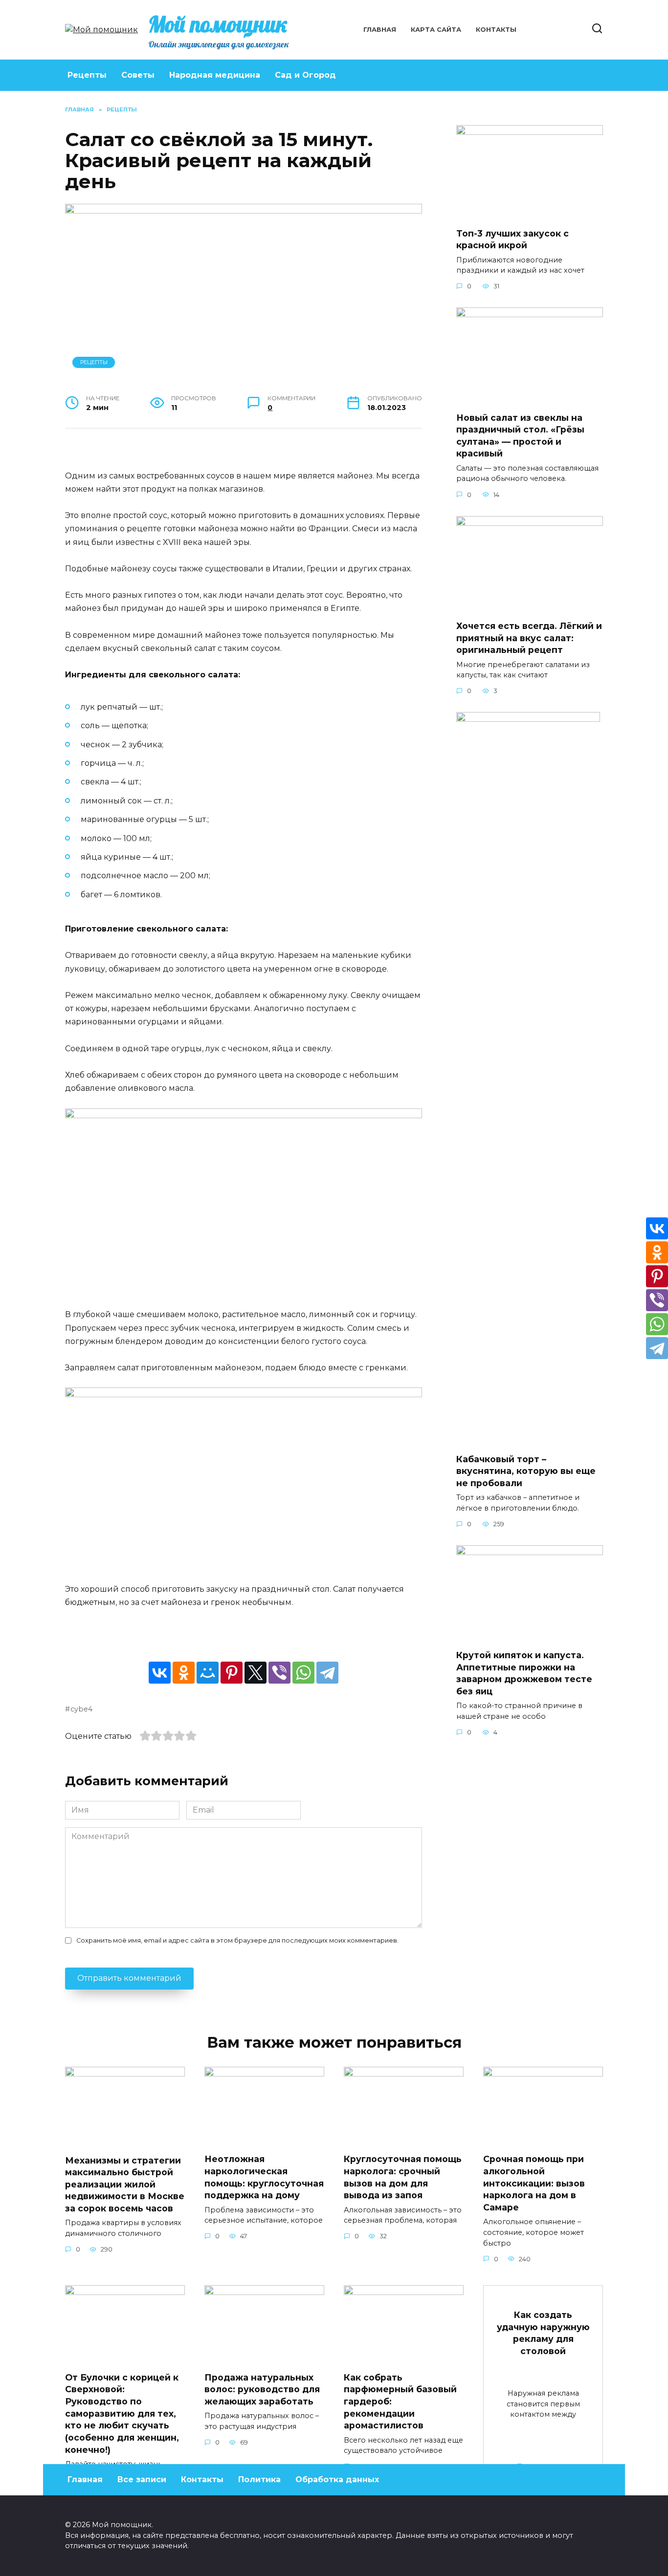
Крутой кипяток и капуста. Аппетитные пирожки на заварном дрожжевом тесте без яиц (524, 1673)
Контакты (496, 30)
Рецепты (87, 75)
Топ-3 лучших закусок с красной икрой (512, 239)
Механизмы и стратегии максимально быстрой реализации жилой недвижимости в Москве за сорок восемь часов (125, 2184)
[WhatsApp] (303, 1673)
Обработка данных (337, 2479)
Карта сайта (436, 30)
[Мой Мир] (208, 1673)
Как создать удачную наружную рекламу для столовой (543, 2333)
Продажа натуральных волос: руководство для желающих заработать (262, 2389)
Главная (380, 30)
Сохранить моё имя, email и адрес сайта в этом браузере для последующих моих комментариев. (237, 1940)
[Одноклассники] (184, 1673)
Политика (259, 2479)
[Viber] (279, 1673)
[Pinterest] (232, 1673)
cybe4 (81, 1709)
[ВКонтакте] (160, 1673)
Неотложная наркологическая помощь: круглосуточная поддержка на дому (264, 2177)
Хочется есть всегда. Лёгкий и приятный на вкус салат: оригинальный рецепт (529, 638)
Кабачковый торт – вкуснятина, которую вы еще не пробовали (526, 1471)
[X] (256, 1673)
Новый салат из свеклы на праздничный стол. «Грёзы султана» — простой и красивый (520, 435)
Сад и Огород (305, 75)
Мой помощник (218, 24)
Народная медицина (215, 75)
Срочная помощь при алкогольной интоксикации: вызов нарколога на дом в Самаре (534, 2183)
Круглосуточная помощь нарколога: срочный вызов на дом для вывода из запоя (403, 2177)
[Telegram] (327, 1673)
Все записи (142, 2479)
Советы (138, 75)
